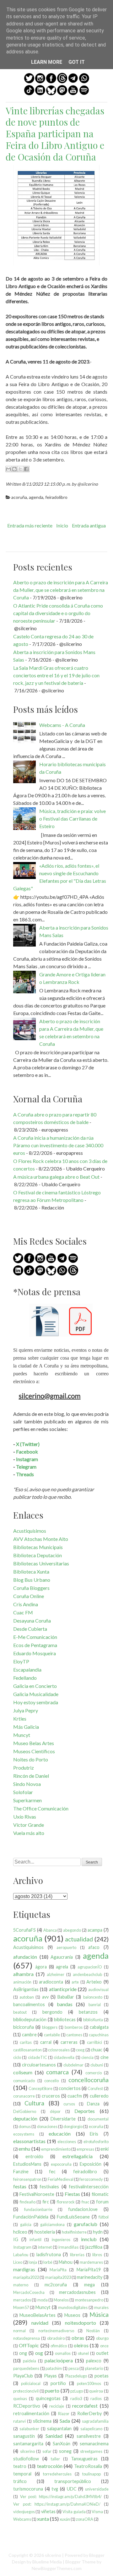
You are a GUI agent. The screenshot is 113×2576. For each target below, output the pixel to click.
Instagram (27, 1459)
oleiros (81, 2345)
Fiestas (72, 2194)
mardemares (91, 2262)
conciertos (70, 2088)
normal (19, 2331)
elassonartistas (29, 2141)
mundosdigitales (73, 2307)
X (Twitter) (28, 1444)
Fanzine (21, 2172)
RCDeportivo (27, 2406)
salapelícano (91, 2429)
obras (78, 2338)
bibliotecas (65, 2019)
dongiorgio (73, 2126)
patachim (54, 2368)
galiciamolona (52, 2224)
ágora (41, 1967)
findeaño (28, 2202)
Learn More (47, 62)
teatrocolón (50, 2466)
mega (89, 2285)
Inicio (62, 525)
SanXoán (62, 2444)
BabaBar (66, 1997)
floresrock (66, 2202)
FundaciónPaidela (31, 2217)
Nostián (93, 2331)
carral (46, 2042)
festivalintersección (89, 2187)
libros (97, 2255)
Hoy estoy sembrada (36, 1702)
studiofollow (26, 2459)
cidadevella (64, 2057)
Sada (65, 2421)
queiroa (96, 2391)
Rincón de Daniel (31, 1776)
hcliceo (20, 2232)
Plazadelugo (76, 2376)
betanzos (88, 2012)
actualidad (79, 1939)
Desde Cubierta (30, 1629)
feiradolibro (56, 497)
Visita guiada (74, 2512)
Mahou (66, 2262)
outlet (102, 2353)
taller (55, 2459)
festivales (49, 2187)
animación (22, 1982)
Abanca (50, 1930)
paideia (30, 2361)
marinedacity (90, 2277)
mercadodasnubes (77, 2292)
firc (46, 2202)
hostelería (45, 2232)
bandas (65, 2004)
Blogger (97, 2555)
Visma (97, 2512)
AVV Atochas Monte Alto (41, 1539)
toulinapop (91, 2474)
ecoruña (96, 2126)
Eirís (94, 2134)
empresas (85, 2149)
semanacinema (94, 2444)
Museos (72, 2315)
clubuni (97, 2065)
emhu (24, 2149)
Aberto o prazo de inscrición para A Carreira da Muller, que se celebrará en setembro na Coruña (61, 590)
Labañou (21, 2255)
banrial (95, 2005)
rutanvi (19, 2421)
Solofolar (23, 1792)
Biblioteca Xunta (31, 1572)
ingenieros (61, 2240)
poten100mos (89, 2383)
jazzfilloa (94, 2247)
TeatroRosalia (88, 2466)
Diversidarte (63, 2119)
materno (21, 2285)
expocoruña (61, 2164)
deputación (25, 2118)
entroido (34, 2156)
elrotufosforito (96, 2142)
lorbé (48, 2262)
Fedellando (25, 1678)
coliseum (23, 2072)
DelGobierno (25, 2111)
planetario (94, 2368)
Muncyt (22, 1735)
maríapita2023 (58, 2277)
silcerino (27, 2451)
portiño (58, 2383)
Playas (50, 2376)
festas (20, 2186)
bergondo (52, 2012)
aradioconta (51, 1982)
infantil (35, 2240)
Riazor (64, 2414)
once (104, 2346)
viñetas (48, 2511)
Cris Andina (26, 1604)
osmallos (63, 2353)
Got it (77, 62)
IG (16, 2239)
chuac (97, 2050)
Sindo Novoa (27, 1784)
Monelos (61, 2300)
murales (101, 2307)
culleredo (99, 2096)
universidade (97, 2489)
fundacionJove (83, 2209)
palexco (94, 2361)
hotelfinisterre (74, 2232)
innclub (89, 2239)
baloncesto (93, 1997)
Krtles (20, 1719)
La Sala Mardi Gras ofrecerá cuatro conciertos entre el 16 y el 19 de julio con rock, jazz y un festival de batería (56, 675)
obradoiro (56, 2338)
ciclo (17, 2057)
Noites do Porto (31, 1759)
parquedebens (26, 2368)
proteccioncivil (26, 2391)
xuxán (65, 2519)
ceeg (80, 2050)
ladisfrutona (49, 2254)
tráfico (20, 2481)
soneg (65, 2451)
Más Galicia (26, 1727)
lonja (33, 2262)
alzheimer (56, 1974)
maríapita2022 (26, 2277)
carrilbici (94, 2042)
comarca (57, 2072)
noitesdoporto (81, 2323)
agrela (62, 1967)
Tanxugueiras (84, 2459)
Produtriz (24, 1768)
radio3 (76, 2399)
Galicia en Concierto (35, 1686)
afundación (25, 1957)
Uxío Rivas (25, 1817)
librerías (77, 2255)
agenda (36, 497)
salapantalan (59, 2429)
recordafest (85, 2406)
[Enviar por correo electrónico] (8, 469)
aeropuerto (66, 1947)
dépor (55, 2111)
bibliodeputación (30, 2019)
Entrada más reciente (30, 525)
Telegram (26, 1467)
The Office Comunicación (41, 1808)
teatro (20, 2466)
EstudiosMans (27, 2164)
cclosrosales (59, 2050)
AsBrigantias (26, 1989)
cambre (29, 2035)
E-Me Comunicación (35, 1637)
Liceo (18, 2262)
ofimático (59, 2346)
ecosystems (24, 2134)
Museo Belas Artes (34, 1743)
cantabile (52, 2035)
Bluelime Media (47, 2562)
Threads (25, 1474)
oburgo (102, 2338)
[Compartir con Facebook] (26, 469)
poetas (102, 2376)
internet (45, 2247)
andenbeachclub (87, 1974)
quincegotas (48, 2398)
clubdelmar (73, 2065)
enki (105, 2149)
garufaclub (86, 2224)
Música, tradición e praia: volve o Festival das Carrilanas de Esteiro (73, 819)
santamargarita (28, 2444)
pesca (74, 2368)
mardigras (24, 2269)
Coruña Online (29, 1596)
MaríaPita (58, 2270)
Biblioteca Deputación (38, 1555)
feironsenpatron (27, 2179)
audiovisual (98, 1989)
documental (98, 2119)
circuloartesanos (39, 2065)
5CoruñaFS (24, 1930)
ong (23, 2353)
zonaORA (85, 2519)
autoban (27, 1997)
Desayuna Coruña (32, 1621)
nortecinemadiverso (56, 2331)
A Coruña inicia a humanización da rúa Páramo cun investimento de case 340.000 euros (58, 1145)
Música (99, 2314)
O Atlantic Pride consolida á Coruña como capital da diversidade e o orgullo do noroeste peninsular (58, 613)
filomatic (100, 2194)
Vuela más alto (29, 1833)
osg (39, 2353)
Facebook (27, 1452)
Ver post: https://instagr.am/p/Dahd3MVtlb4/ (61, 2497)
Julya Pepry (26, 1710)
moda (43, 2300)
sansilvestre (89, 2436)
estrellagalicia (78, 2156)
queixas (20, 2399)
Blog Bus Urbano (32, 1580)
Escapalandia (27, 1670)
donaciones (47, 2126)
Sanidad (54, 2436)
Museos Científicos (34, 1751)
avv (45, 1997)
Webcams (22, 2519)
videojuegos (24, 2512)
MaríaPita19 (89, 2270)
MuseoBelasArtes (38, 2315)
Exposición (91, 2164)
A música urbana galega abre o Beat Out (56, 1177)
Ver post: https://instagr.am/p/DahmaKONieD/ (57, 2504)
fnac (85, 2202)
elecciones (67, 2142)
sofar (47, 2451)
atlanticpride (63, 1989)
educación (60, 2134)
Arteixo (94, 1982)
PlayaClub (23, 2376)
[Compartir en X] (20, 469)
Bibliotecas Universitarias (41, 1563)
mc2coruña (56, 2285)
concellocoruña (89, 2080)
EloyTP (21, 1661)
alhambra (23, 1974)
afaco (94, 1947)
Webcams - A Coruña (62, 725)
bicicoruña (24, 2027)
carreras (69, 2042)
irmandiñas (68, 2247)
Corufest (95, 2088)
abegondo (72, 1930)
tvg (55, 2489)
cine (105, 2057)
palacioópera (59, 2360)
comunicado (24, 2081)
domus (25, 2126)
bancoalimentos (29, 2004)
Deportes (85, 2111)
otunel (83, 2353)
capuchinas (99, 2035)
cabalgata (99, 2027)
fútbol (104, 2217)
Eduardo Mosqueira (35, 1653)
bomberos (74, 2027)
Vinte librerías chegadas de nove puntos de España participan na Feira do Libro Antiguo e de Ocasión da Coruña (55, 134)
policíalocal (31, 2383)
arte (75, 1982)
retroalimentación (31, 2413)
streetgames (91, 2451)
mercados (22, 2300)
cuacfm (75, 2096)
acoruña (19, 497)
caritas (26, 2042)
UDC (72, 2489)
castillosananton (27, 2050)
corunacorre (24, 2096)
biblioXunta (93, 2020)
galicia (26, 2224)
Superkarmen (27, 1800)
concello (51, 2081)
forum (102, 2202)
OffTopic (29, 2345)
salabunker (29, 2429)
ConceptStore (40, 2088)
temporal (22, 2474)
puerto (52, 2390)
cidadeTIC (38, 2057)
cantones (74, 2035)
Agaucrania (62, 1957)
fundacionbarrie (38, 2209)
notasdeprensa (27, 2338)
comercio (94, 2073)
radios (96, 2399)
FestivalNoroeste (37, 2194)
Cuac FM (23, 1612)
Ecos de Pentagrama (35, 1645)
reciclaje (57, 2406)
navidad (40, 2323)
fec (52, 2172)
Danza (93, 2104)
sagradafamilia (95, 2421)
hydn (98, 2232)
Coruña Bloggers (31, 1588)
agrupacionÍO (90, 1967)
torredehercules (57, 2474)
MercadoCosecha (29, 2292)
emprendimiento (56, 2149)
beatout (20, 2012)
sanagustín (24, 2436)
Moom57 (21, 2307)
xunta (43, 2519)
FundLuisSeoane (73, 2217)
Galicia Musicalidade (36, 1694)
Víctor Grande (29, 1825)
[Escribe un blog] (14, 469)
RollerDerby (89, 2413)
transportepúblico (73, 2481)
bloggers (50, 2027)
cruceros (51, 2096)
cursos (69, 2104)
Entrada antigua (89, 525)
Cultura (34, 2103)
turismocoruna (28, 2489)
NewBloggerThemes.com (57, 2568)
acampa (95, 1930)
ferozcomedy (91, 2179)
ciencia (87, 2057)
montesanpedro (89, 2300)
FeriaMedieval (61, 2179)
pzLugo (77, 2391)
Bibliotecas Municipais (38, 1547)
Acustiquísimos (30, 1531)
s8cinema (42, 2421)
